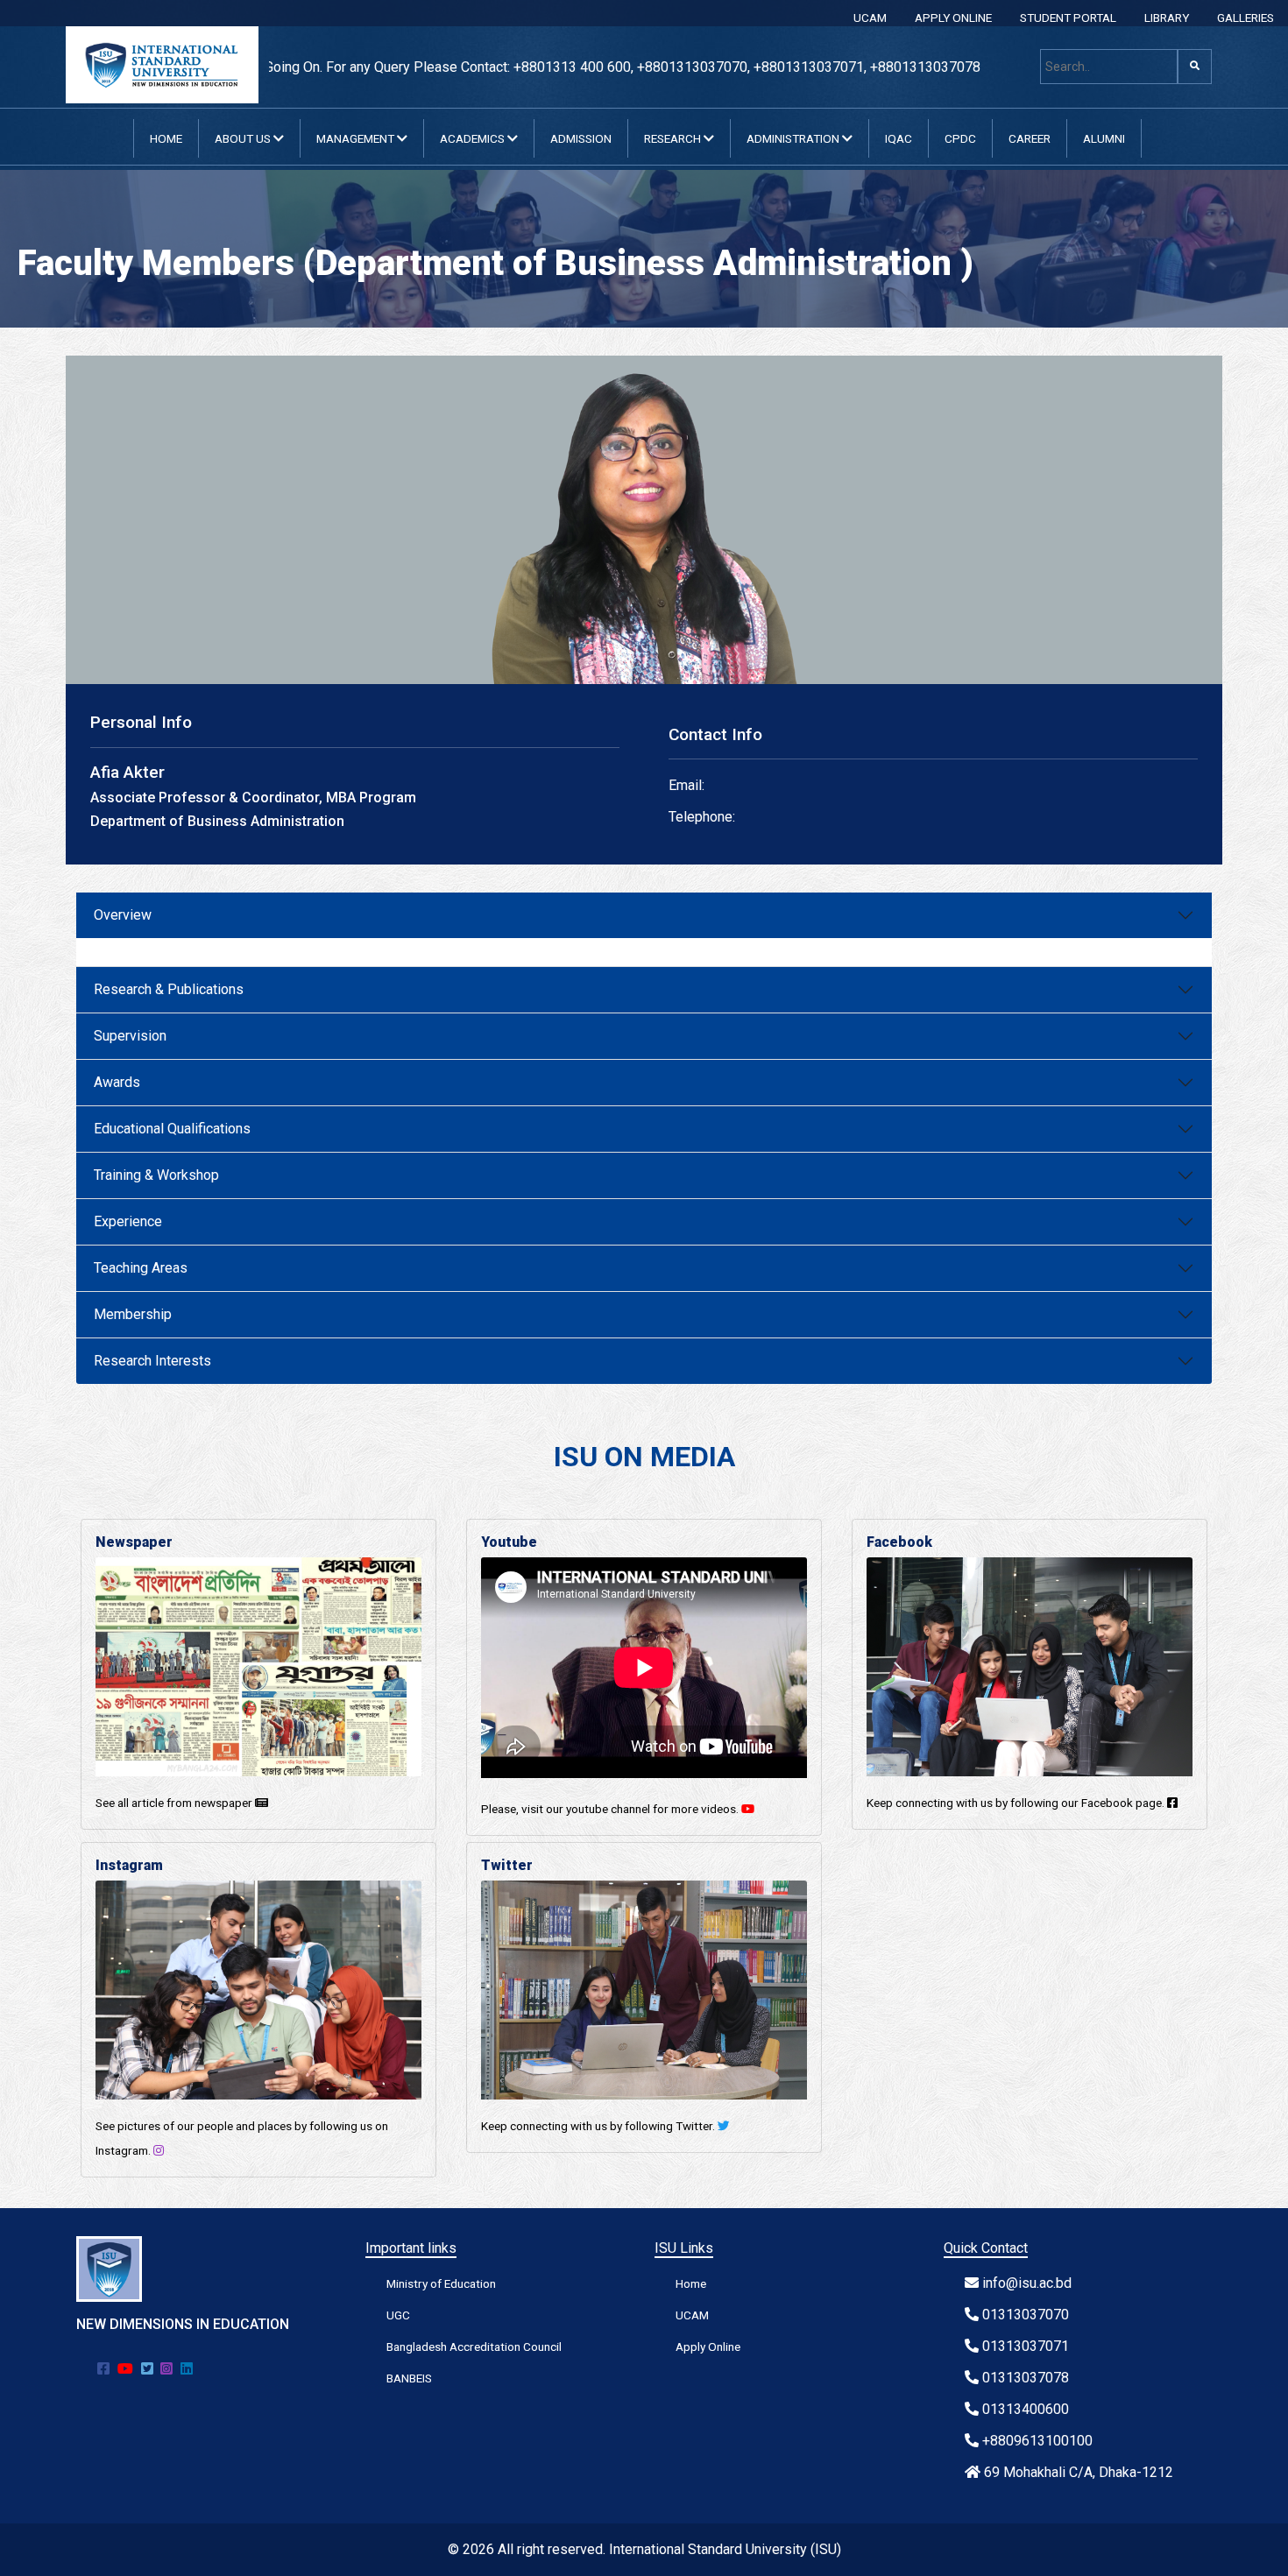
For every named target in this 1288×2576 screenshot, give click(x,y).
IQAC (899, 138)
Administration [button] (794, 138)
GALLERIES (1246, 18)
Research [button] (674, 138)
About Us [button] (244, 138)
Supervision (130, 1036)
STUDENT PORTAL (1068, 18)
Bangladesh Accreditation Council (474, 2347)
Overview (123, 915)
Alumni (1104, 138)
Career (1030, 138)
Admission (581, 138)
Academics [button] (474, 138)
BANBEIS (409, 2378)
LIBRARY (1167, 18)
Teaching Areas (141, 1268)
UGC (398, 2315)
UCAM (870, 18)
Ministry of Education (441, 2283)
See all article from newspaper (175, 1803)
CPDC (960, 138)
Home (166, 138)
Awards (117, 1082)
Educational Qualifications (172, 1129)
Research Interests (152, 1361)
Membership (133, 1314)
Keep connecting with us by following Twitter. (599, 2126)
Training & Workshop (156, 1175)
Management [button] (357, 138)
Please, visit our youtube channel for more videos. (611, 1809)
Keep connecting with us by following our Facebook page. (1017, 1803)
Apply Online (708, 2347)
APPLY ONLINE (953, 18)
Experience (128, 1221)
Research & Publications (169, 989)
